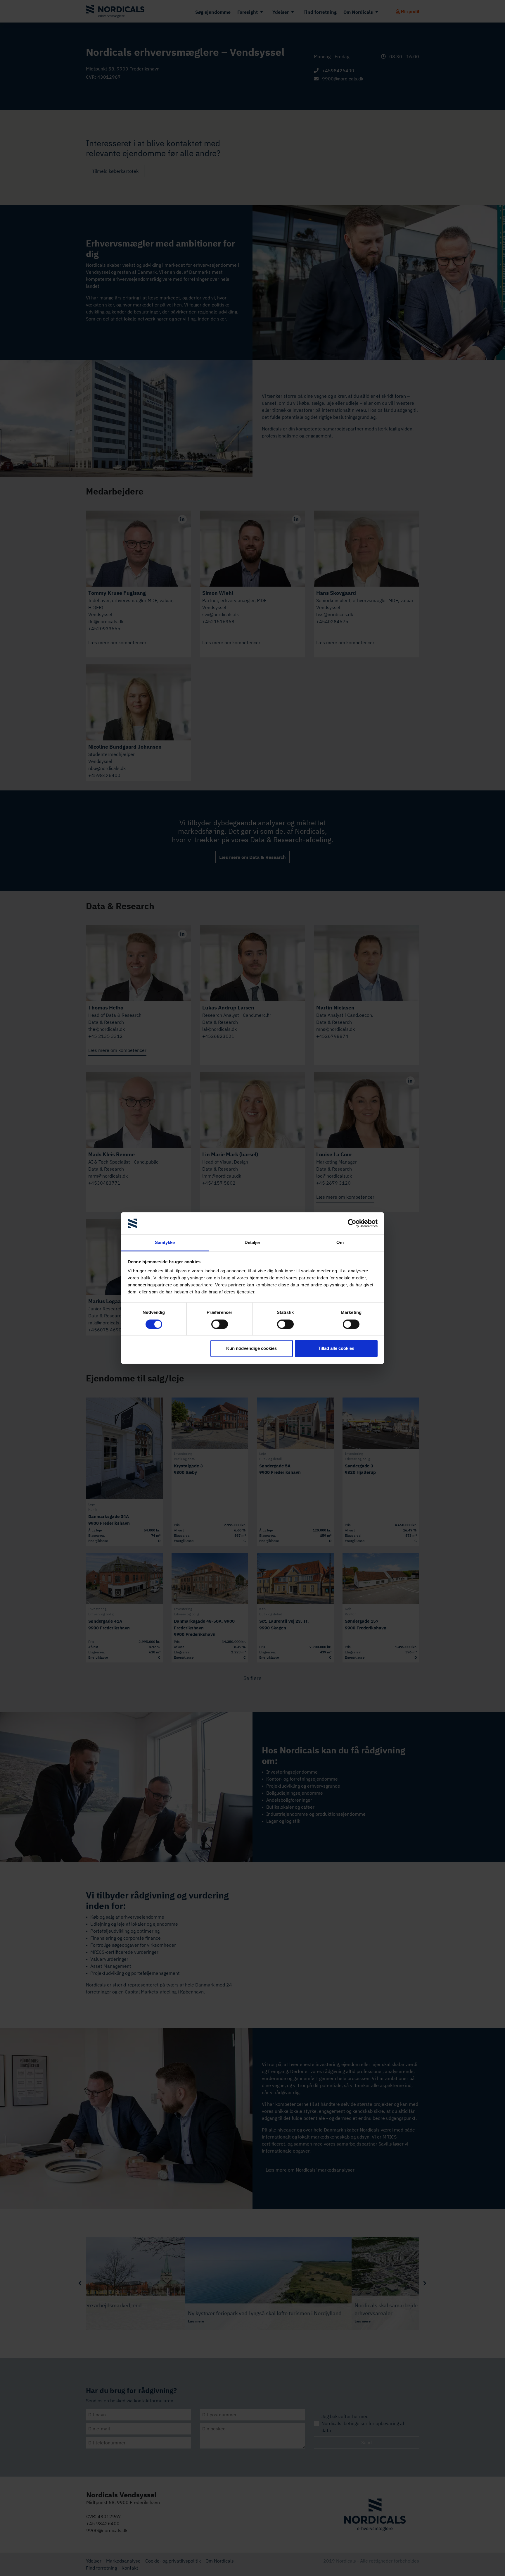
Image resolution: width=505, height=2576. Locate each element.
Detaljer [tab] (253, 1243)
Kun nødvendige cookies (251, 1349)
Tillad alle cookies (336, 1349)
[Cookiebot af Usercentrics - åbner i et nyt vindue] (352, 1223)
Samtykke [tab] (165, 1243)
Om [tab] (340, 1243)
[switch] (220, 1324)
